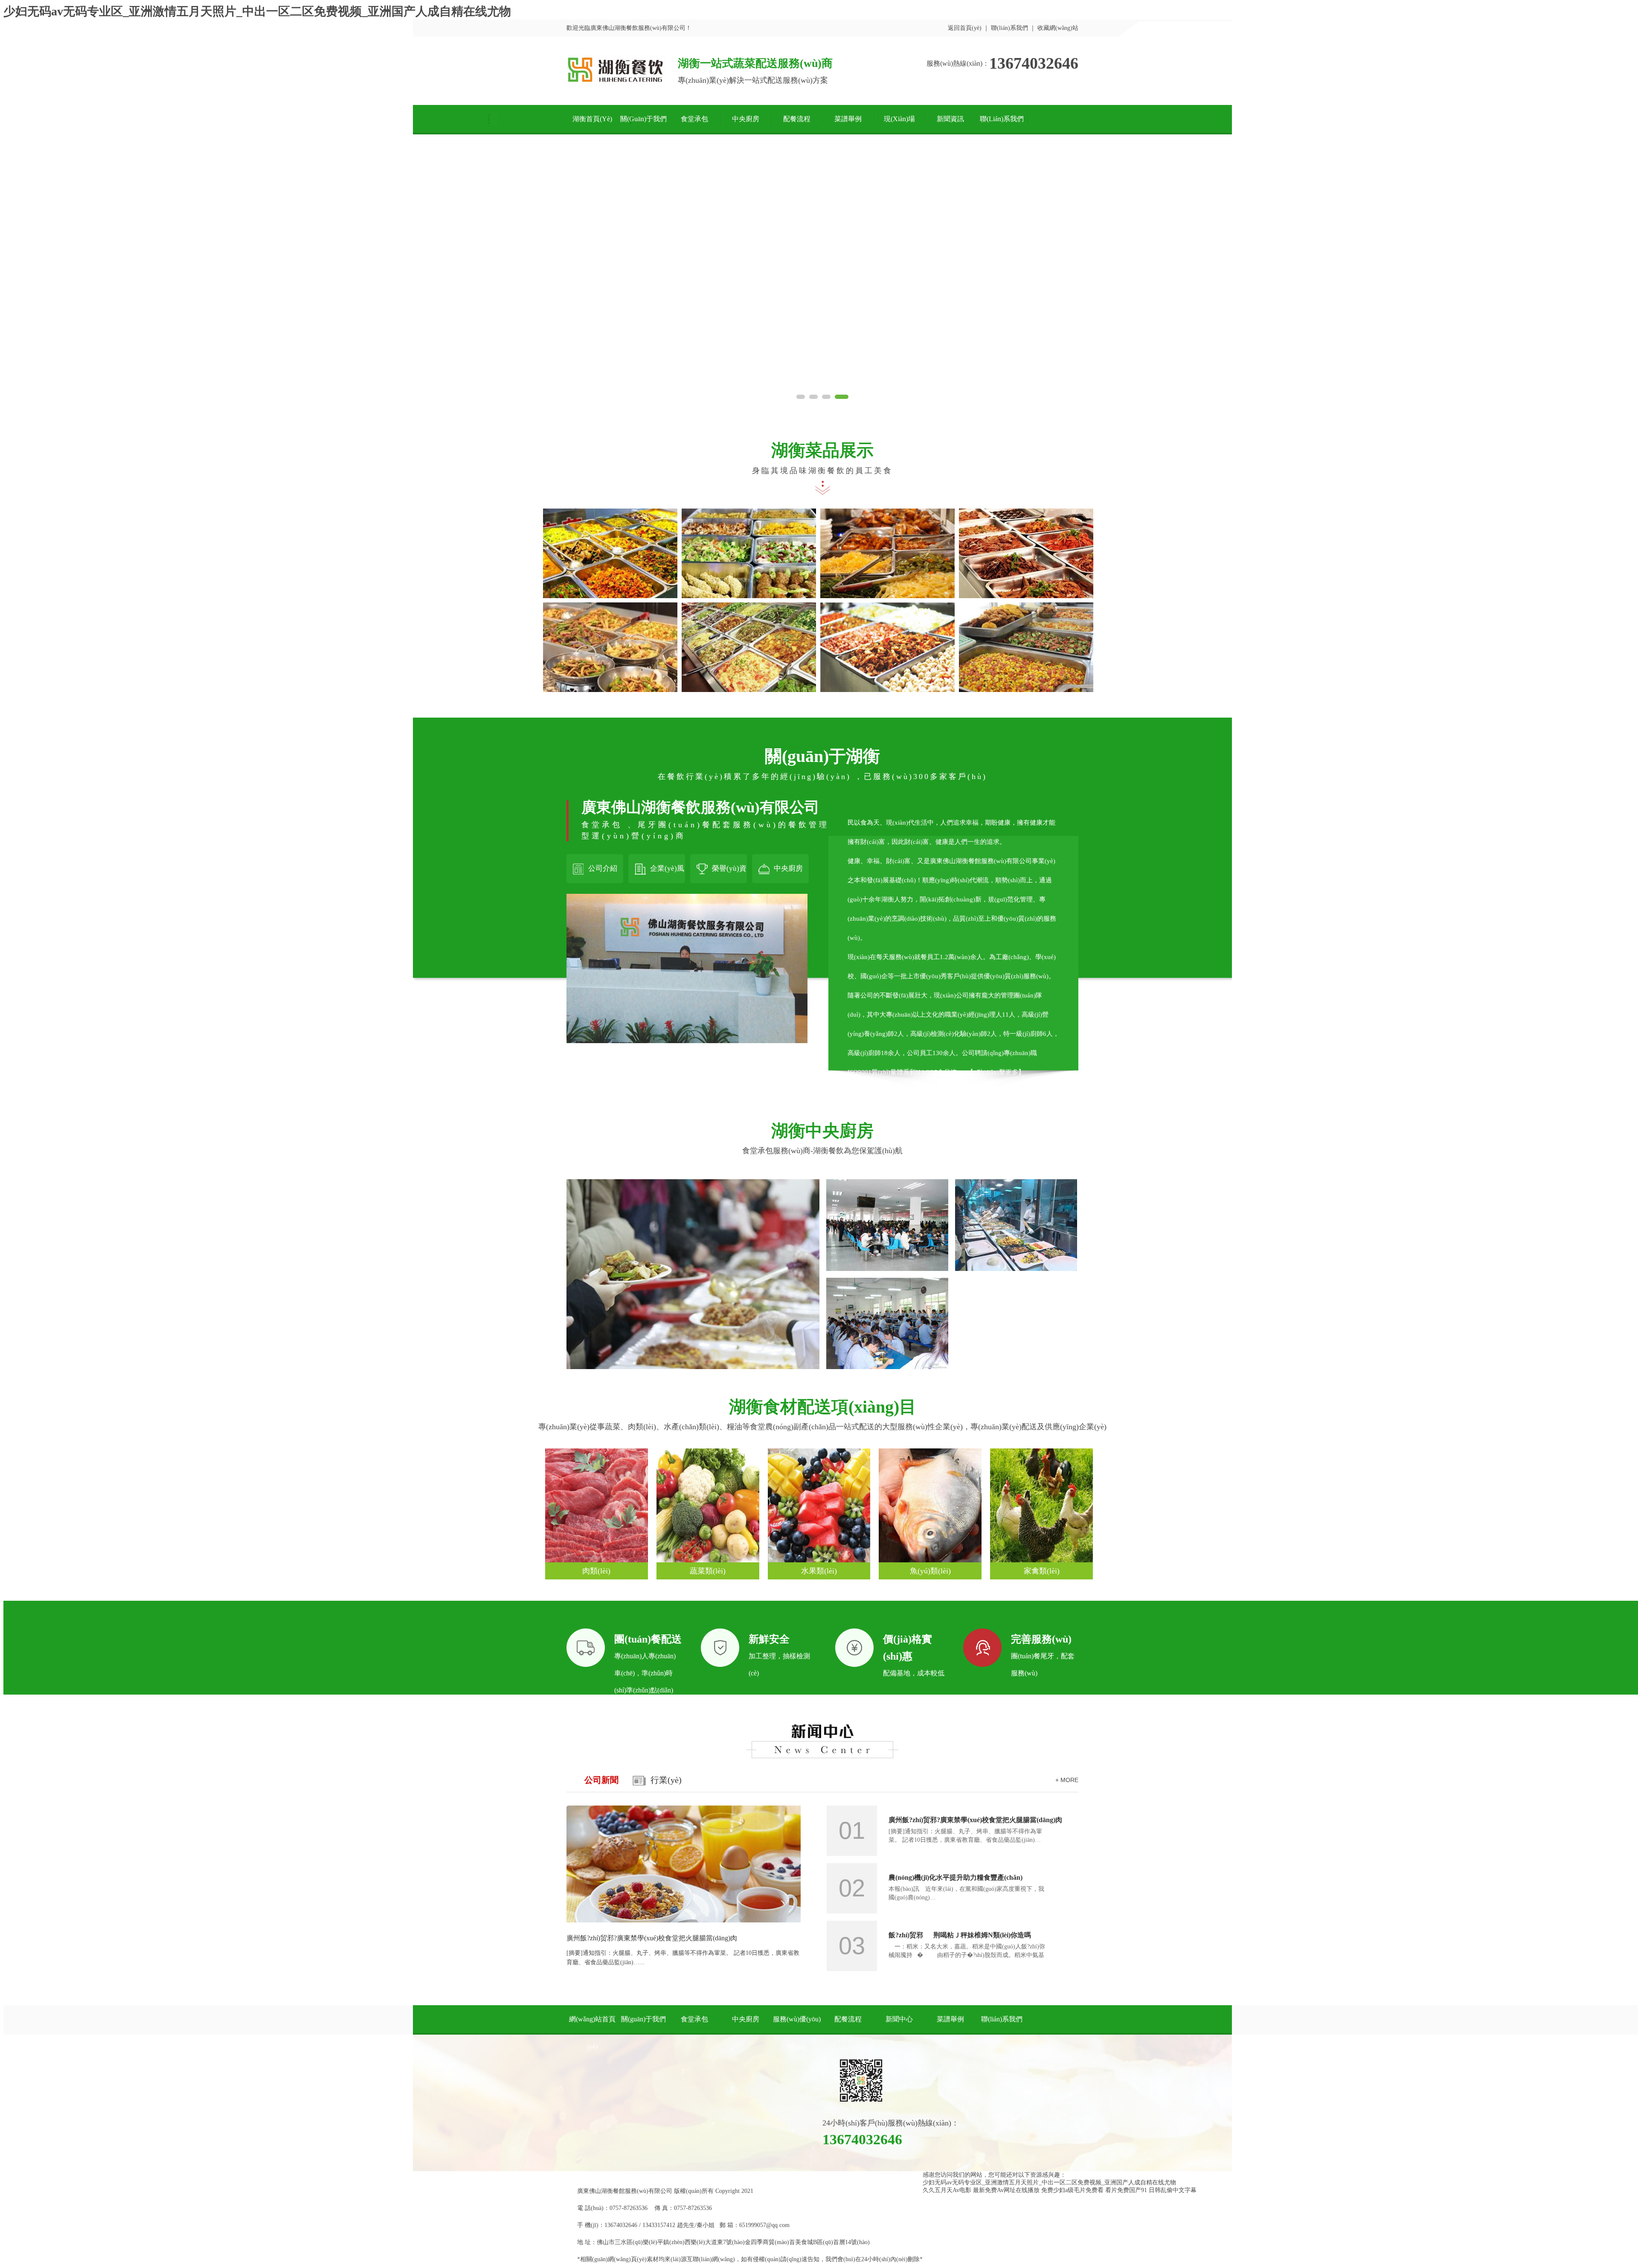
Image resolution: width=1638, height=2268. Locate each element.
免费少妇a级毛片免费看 (1072, 2190)
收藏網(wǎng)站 (1058, 28)
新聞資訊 (950, 119)
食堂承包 (694, 119)
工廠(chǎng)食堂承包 (693, 1255)
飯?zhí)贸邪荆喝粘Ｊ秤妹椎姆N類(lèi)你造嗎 (960, 1935)
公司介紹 (603, 868)
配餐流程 (797, 119)
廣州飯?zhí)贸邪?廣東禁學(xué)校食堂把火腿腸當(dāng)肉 (652, 1938)
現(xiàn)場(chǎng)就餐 (899, 125)
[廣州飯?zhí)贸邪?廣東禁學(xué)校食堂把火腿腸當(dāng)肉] (684, 1921)
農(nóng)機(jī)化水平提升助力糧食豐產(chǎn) (955, 1877)
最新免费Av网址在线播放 (1006, 2190)
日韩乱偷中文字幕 (1173, 2190)
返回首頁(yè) (965, 28)
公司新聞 (601, 1780)
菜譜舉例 (848, 119)
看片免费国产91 (1126, 2190)
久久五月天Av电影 (947, 2190)
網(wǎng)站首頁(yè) (592, 2033)
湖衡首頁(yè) (592, 119)
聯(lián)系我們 (1009, 28)
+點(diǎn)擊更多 (996, 1072)
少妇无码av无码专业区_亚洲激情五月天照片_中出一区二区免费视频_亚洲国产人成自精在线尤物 (257, 11)
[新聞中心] (822, 1756)
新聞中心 (899, 2019)
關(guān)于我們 (643, 119)
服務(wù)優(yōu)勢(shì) (797, 2033)
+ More (1067, 1780)
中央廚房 (746, 119)
